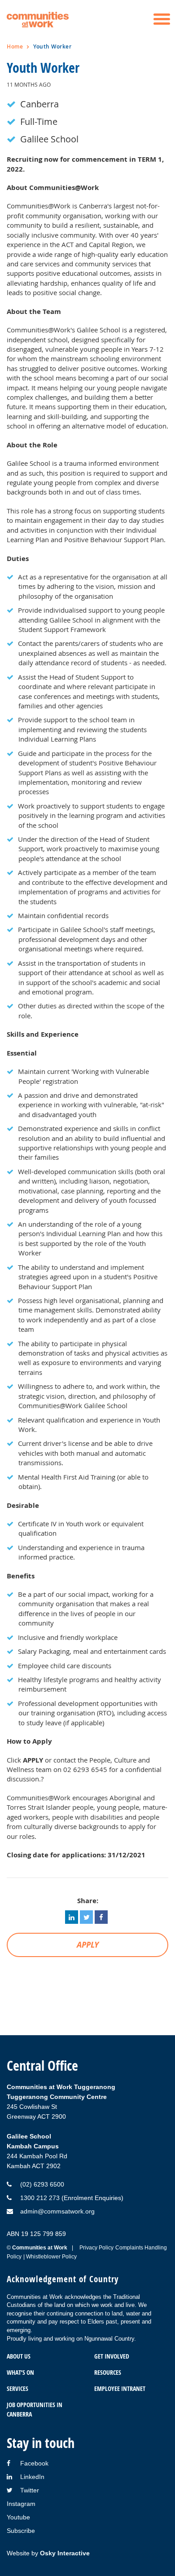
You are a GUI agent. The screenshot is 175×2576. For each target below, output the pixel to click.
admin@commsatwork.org (57, 2211)
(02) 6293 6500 (42, 2184)
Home (15, 46)
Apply (88, 1945)
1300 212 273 (40, 2198)
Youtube (18, 2517)
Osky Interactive (65, 2553)
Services (17, 2388)
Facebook (34, 2463)
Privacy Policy (96, 2248)
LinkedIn (32, 2477)
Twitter (30, 2490)
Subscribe (21, 2531)
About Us (19, 2356)
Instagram (21, 2504)
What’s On (20, 2372)
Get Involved (112, 2356)
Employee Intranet (120, 2388)
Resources (108, 2372)
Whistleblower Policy (51, 2257)
